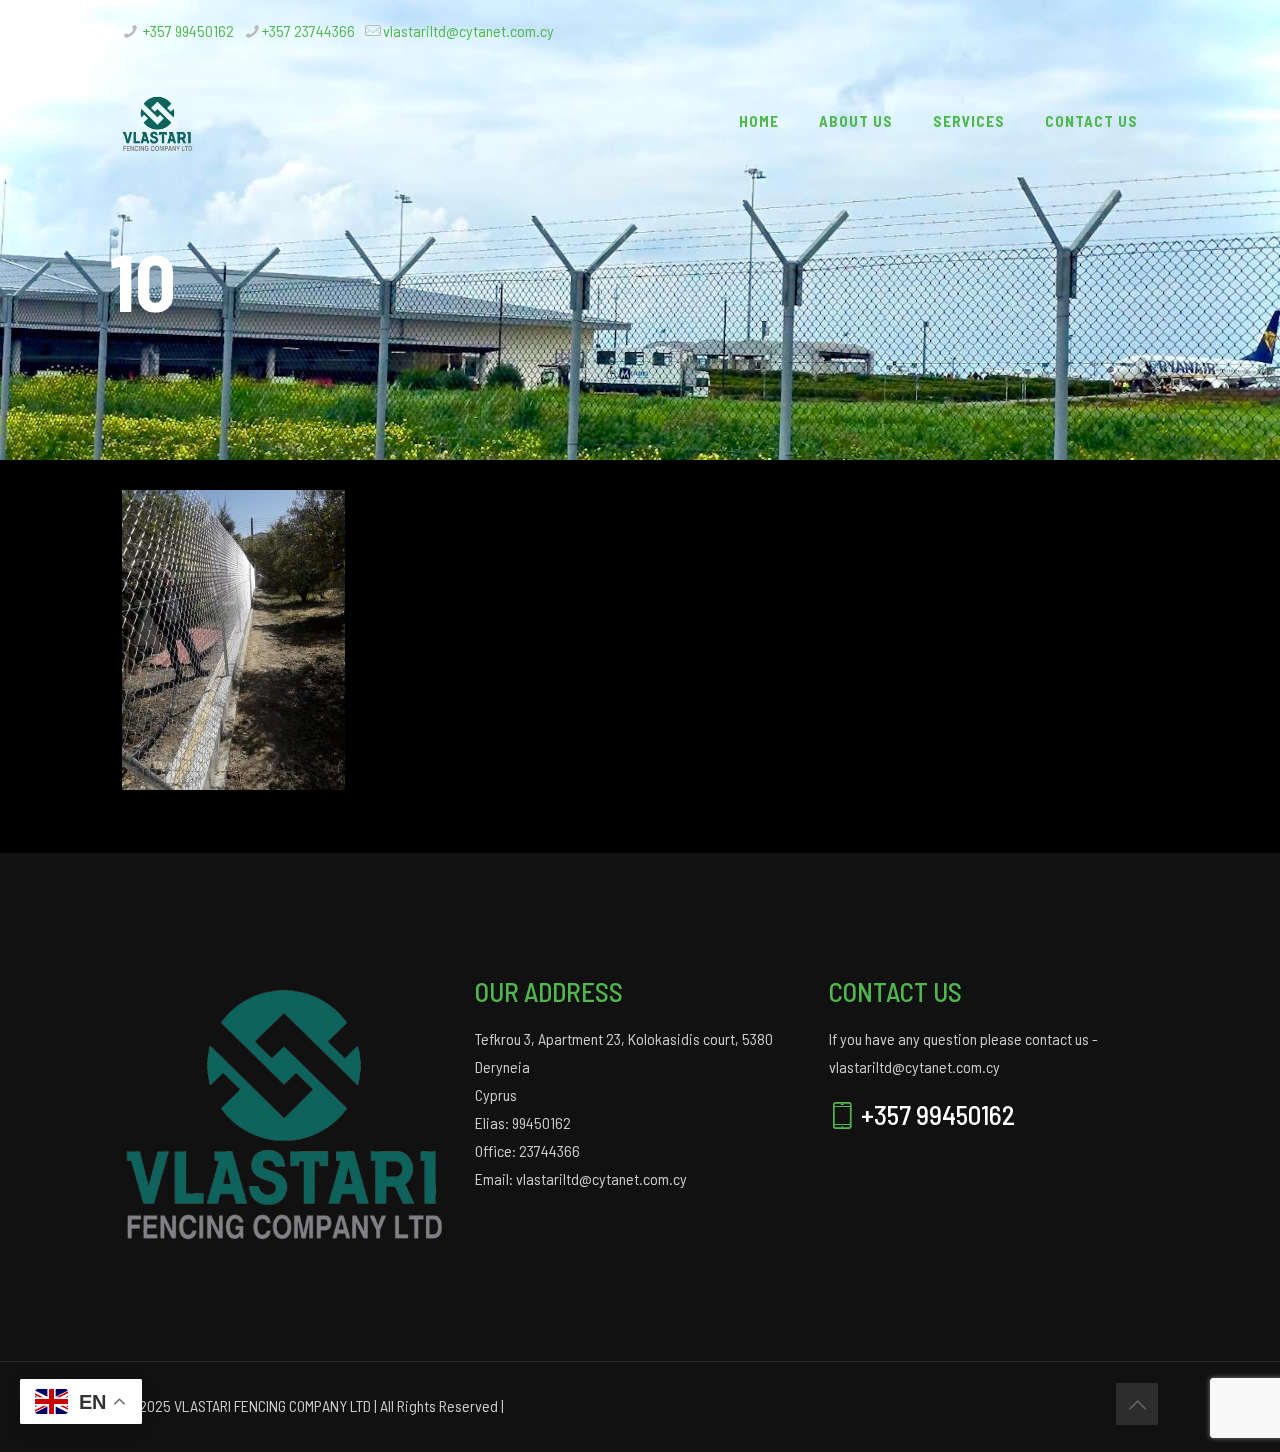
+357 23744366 (308, 30)
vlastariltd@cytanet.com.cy (468, 30)
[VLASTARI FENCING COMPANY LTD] (158, 121)
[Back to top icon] (1137, 1404)
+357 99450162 (187, 30)
